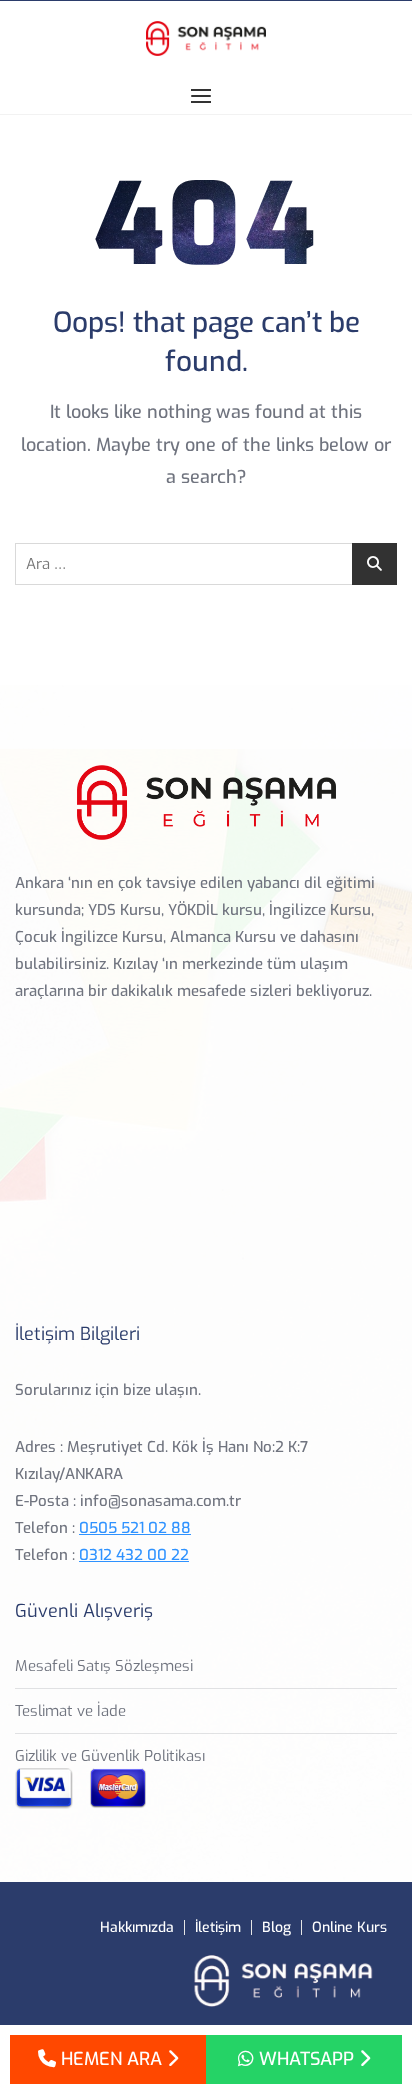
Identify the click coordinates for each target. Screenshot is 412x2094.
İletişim (218, 1927)
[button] (206, 95)
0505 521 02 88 (135, 1528)
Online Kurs (349, 1927)
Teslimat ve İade (70, 1711)
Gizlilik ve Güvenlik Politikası (110, 1756)
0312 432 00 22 (134, 1555)
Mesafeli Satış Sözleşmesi (104, 1666)
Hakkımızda (137, 1927)
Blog (276, 1927)
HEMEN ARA (111, 2059)
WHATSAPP (306, 2059)
